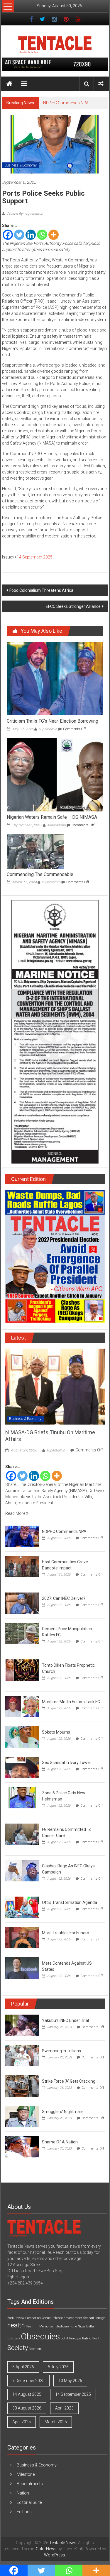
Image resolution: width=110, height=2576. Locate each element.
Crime (46, 2318)
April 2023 (64, 2408)
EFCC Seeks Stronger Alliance (73, 606)
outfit (65, 2338)
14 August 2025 (27, 2394)
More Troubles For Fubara (66, 1933)
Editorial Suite (29, 2502)
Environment (73, 2318)
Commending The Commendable (40, 874)
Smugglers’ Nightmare (63, 2112)
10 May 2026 (70, 2381)
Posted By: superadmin (25, 214)
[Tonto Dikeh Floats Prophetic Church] (22, 1670)
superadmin (48, 729)
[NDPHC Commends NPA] (22, 1536)
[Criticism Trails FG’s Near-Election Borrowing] (55, 678)
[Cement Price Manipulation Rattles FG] (22, 1633)
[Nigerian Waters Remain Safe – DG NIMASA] (55, 774)
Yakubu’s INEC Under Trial (65, 2020)
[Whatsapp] (42, 235)
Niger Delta (86, 2326)
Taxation (35, 2349)
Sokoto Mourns (56, 1732)
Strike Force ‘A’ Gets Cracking (69, 2081)
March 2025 (56, 2422)
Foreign (100, 2318)
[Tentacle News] (9, 84)
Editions (24, 2512)
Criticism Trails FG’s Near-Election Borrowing (53, 721)
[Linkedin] (31, 235)
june (74, 2326)
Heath (30, 2326)
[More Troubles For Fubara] (22, 1937)
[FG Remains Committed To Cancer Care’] (22, 1834)
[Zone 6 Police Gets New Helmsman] (22, 1797)
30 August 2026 (27, 2408)
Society (18, 2348)
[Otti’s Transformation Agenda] (22, 1907)
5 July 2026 (58, 2367)
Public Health (92, 2338)
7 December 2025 (28, 2381)
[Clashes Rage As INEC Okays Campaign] (22, 1870)
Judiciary (63, 2326)
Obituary (14, 2338)
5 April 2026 (23, 2367)
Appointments (30, 2484)
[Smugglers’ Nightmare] (22, 2116)
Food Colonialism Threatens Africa (41, 590)
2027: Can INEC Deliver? (64, 1598)
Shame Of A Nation (60, 2142)
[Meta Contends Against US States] (22, 1968)
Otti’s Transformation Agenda (70, 1902)
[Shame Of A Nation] (22, 2146)
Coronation (33, 2318)
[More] (54, 235)
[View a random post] (101, 84)
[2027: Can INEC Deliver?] (22, 1603)
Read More (16, 1513)
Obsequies (40, 2336)
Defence (57, 2318)
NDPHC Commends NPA (66, 103)
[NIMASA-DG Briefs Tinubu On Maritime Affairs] (55, 1386)
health (16, 2325)
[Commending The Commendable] (35, 851)
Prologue (75, 2338)
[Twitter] (19, 235)
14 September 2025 (35, 557)
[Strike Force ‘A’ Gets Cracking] (22, 2086)
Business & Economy (21, 165)
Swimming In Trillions (61, 2051)
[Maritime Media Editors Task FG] (22, 1706)
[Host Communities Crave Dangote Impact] (22, 1566)
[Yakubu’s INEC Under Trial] (22, 2025)
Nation (23, 2493)
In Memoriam (45, 2326)
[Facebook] (8, 235)
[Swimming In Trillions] (22, 2055)
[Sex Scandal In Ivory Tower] (22, 1767)
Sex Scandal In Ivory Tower (67, 1763)
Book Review (16, 2318)
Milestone (26, 2474)
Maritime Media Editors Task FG (71, 1702)
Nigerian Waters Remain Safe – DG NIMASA (52, 817)
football (89, 2318)
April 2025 (22, 2422)
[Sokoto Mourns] (22, 1737)
